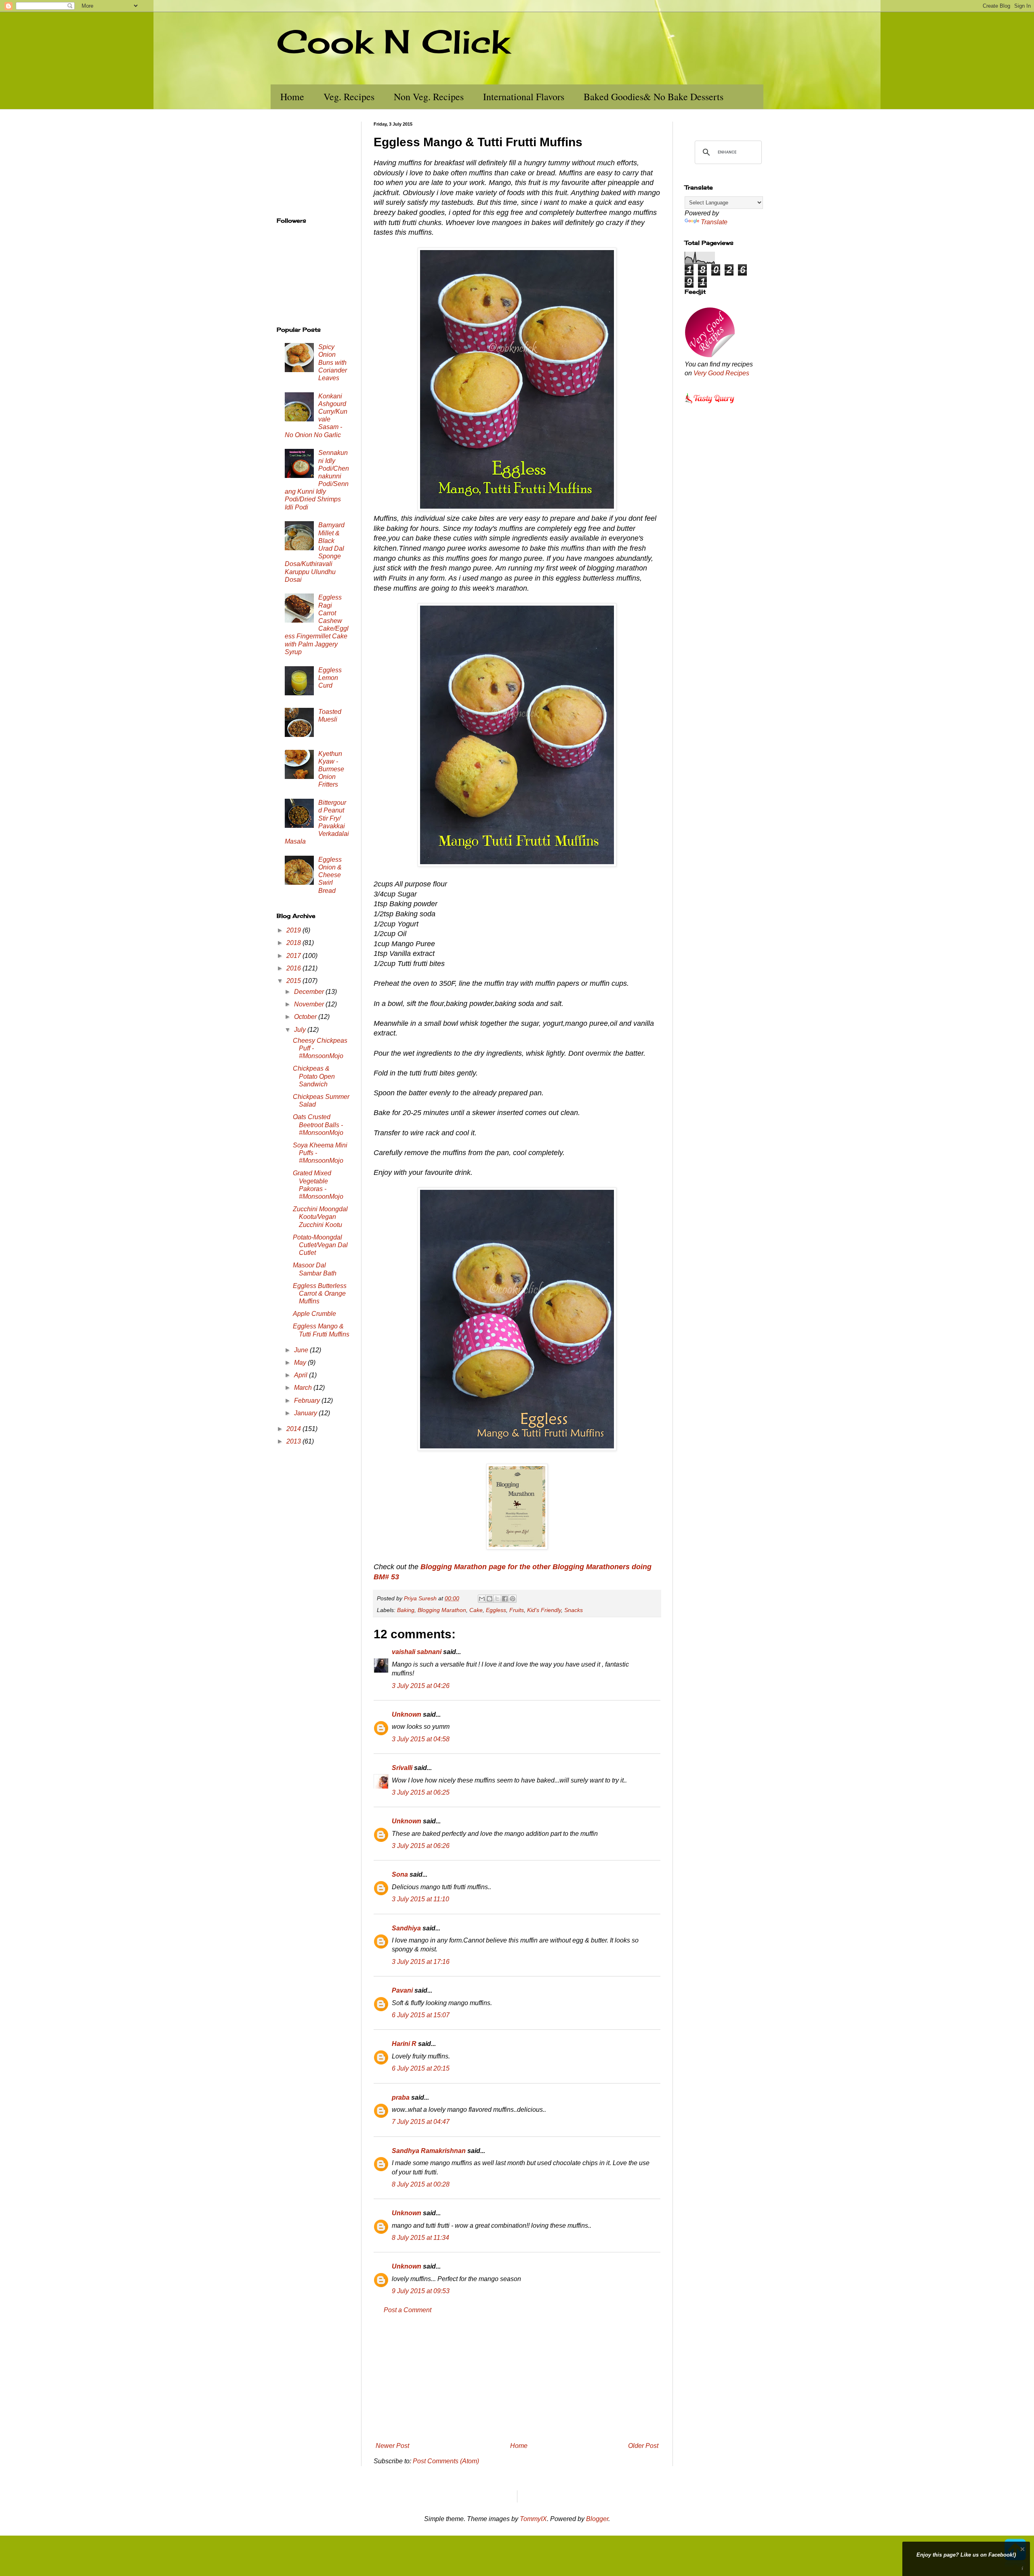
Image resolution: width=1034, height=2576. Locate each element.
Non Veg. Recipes (429, 97)
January (306, 1413)
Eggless (496, 1610)
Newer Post (392, 2446)
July (301, 1030)
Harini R (404, 2044)
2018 (294, 943)
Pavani (402, 1990)
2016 (294, 968)
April (302, 1375)
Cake (476, 1610)
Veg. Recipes (349, 97)
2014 (294, 1429)
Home (292, 97)
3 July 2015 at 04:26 (421, 1686)
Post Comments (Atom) (446, 2461)
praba (401, 2097)
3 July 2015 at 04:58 (421, 1739)
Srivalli (402, 1768)
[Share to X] (497, 1599)
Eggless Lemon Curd (330, 678)
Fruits (517, 1610)
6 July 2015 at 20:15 (421, 2068)
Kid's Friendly (544, 1610)
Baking (406, 1610)
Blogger (597, 2519)
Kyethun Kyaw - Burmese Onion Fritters (331, 769)
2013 (294, 1441)
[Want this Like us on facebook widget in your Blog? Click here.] (1022, 2569)
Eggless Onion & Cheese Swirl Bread (330, 875)
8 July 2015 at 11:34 (420, 2238)
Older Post (643, 2446)
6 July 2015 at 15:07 (421, 2015)
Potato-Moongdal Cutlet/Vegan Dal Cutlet (320, 1245)
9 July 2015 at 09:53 (421, 2291)
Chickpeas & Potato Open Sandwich (314, 1076)
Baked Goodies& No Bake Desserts (654, 97)
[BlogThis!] (490, 1599)
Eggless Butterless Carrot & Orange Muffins (320, 1293)
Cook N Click (393, 41)
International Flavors (524, 97)
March (304, 1388)
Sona (400, 1874)
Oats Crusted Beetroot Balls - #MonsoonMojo (318, 1125)
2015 (294, 981)
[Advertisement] (517, 2378)
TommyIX (533, 2519)
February (308, 1401)
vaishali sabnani (417, 1652)
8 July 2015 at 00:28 (421, 2184)
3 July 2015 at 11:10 (420, 1899)
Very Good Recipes (721, 373)
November (310, 1004)
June (302, 1350)
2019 (294, 930)
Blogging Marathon (442, 1610)
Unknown (407, 1714)
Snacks (574, 1610)
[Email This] (482, 1599)
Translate (714, 222)
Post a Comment (408, 2310)
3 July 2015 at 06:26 (421, 1846)
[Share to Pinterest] (513, 1599)
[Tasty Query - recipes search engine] (710, 405)
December (310, 992)
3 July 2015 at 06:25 (421, 1792)
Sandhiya (406, 1928)
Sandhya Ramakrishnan (429, 2151)
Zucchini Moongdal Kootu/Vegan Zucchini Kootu (320, 1217)
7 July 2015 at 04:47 (421, 2122)
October (306, 1017)
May (301, 1363)
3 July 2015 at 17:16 (421, 1962)
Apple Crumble (314, 1314)
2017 (294, 956)
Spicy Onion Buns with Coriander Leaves (333, 362)
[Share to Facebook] (505, 1599)
